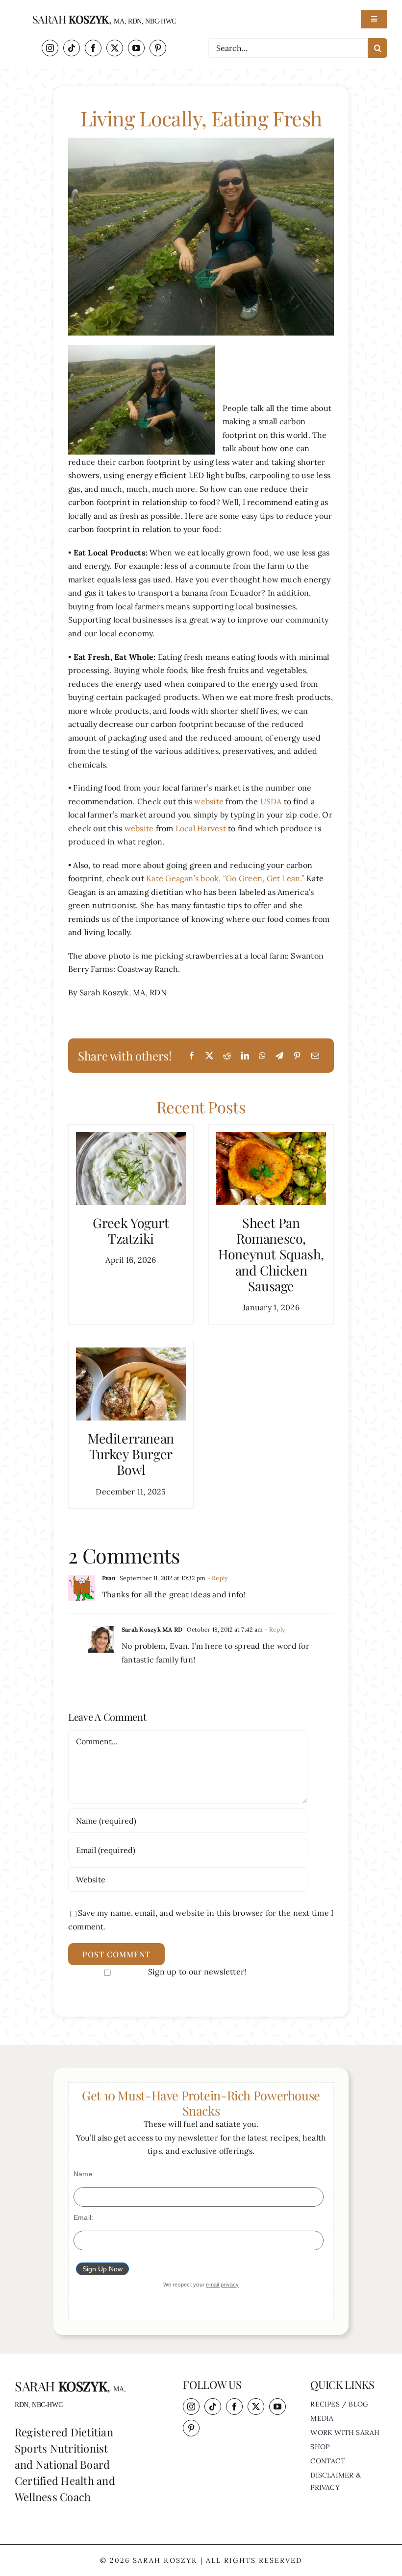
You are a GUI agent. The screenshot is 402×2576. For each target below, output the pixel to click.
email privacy (222, 2285)
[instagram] (50, 48)
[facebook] (93, 48)
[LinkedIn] (245, 1056)
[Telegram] (279, 1056)
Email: (83, 2217)
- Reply (216, 1578)
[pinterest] (158, 48)
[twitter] (115, 48)
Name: (84, 2174)
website (210, 801)
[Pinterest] (297, 1056)
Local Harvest (202, 828)
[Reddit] (227, 1056)
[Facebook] (192, 1056)
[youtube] (136, 48)
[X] (209, 1056)
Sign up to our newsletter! (197, 1972)
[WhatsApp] (262, 1056)
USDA (272, 801)
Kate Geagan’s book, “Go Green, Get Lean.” (225, 878)
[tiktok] (72, 48)
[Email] (315, 1056)
